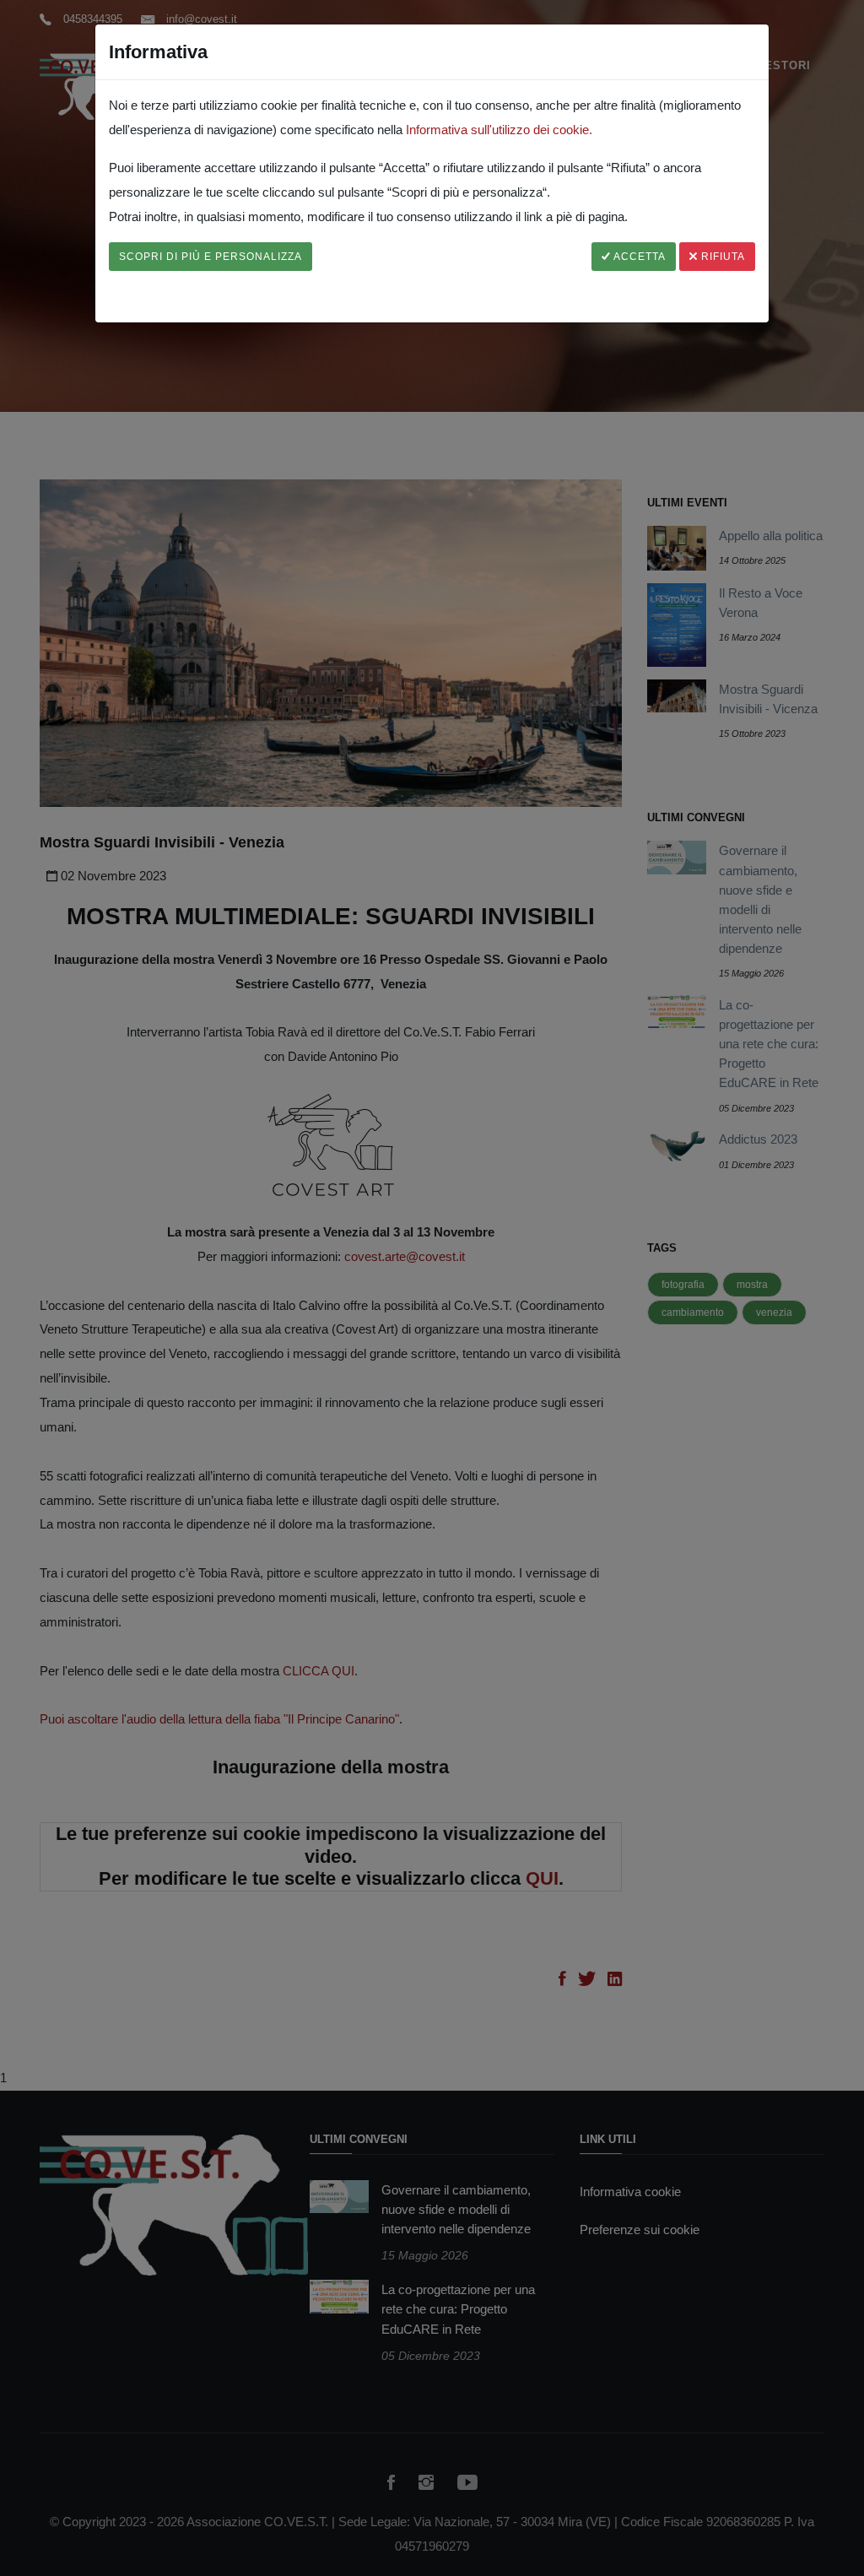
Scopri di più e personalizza (211, 257)
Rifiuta (721, 257)
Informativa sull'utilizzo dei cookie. (499, 130)
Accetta (638, 257)
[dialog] (432, 1288)
